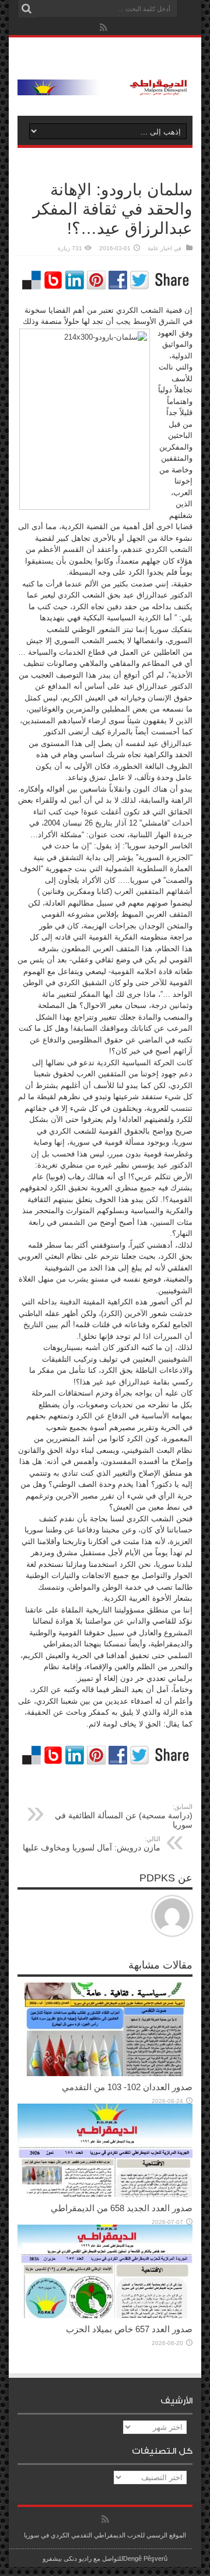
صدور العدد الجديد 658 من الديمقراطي (122, 2208)
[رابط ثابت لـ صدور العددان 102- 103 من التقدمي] (105, 2073)
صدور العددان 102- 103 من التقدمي (127, 2087)
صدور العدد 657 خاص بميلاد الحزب (129, 2329)
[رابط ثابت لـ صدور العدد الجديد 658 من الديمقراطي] (105, 2195)
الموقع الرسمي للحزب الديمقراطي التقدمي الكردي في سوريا (105, 2535)
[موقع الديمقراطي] (105, 87)
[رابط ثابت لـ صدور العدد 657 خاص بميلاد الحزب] (105, 2316)
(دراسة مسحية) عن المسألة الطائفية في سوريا (124, 1816)
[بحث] (26, 9)
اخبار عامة (160, 248)
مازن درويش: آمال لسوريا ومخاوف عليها (92, 1844)
